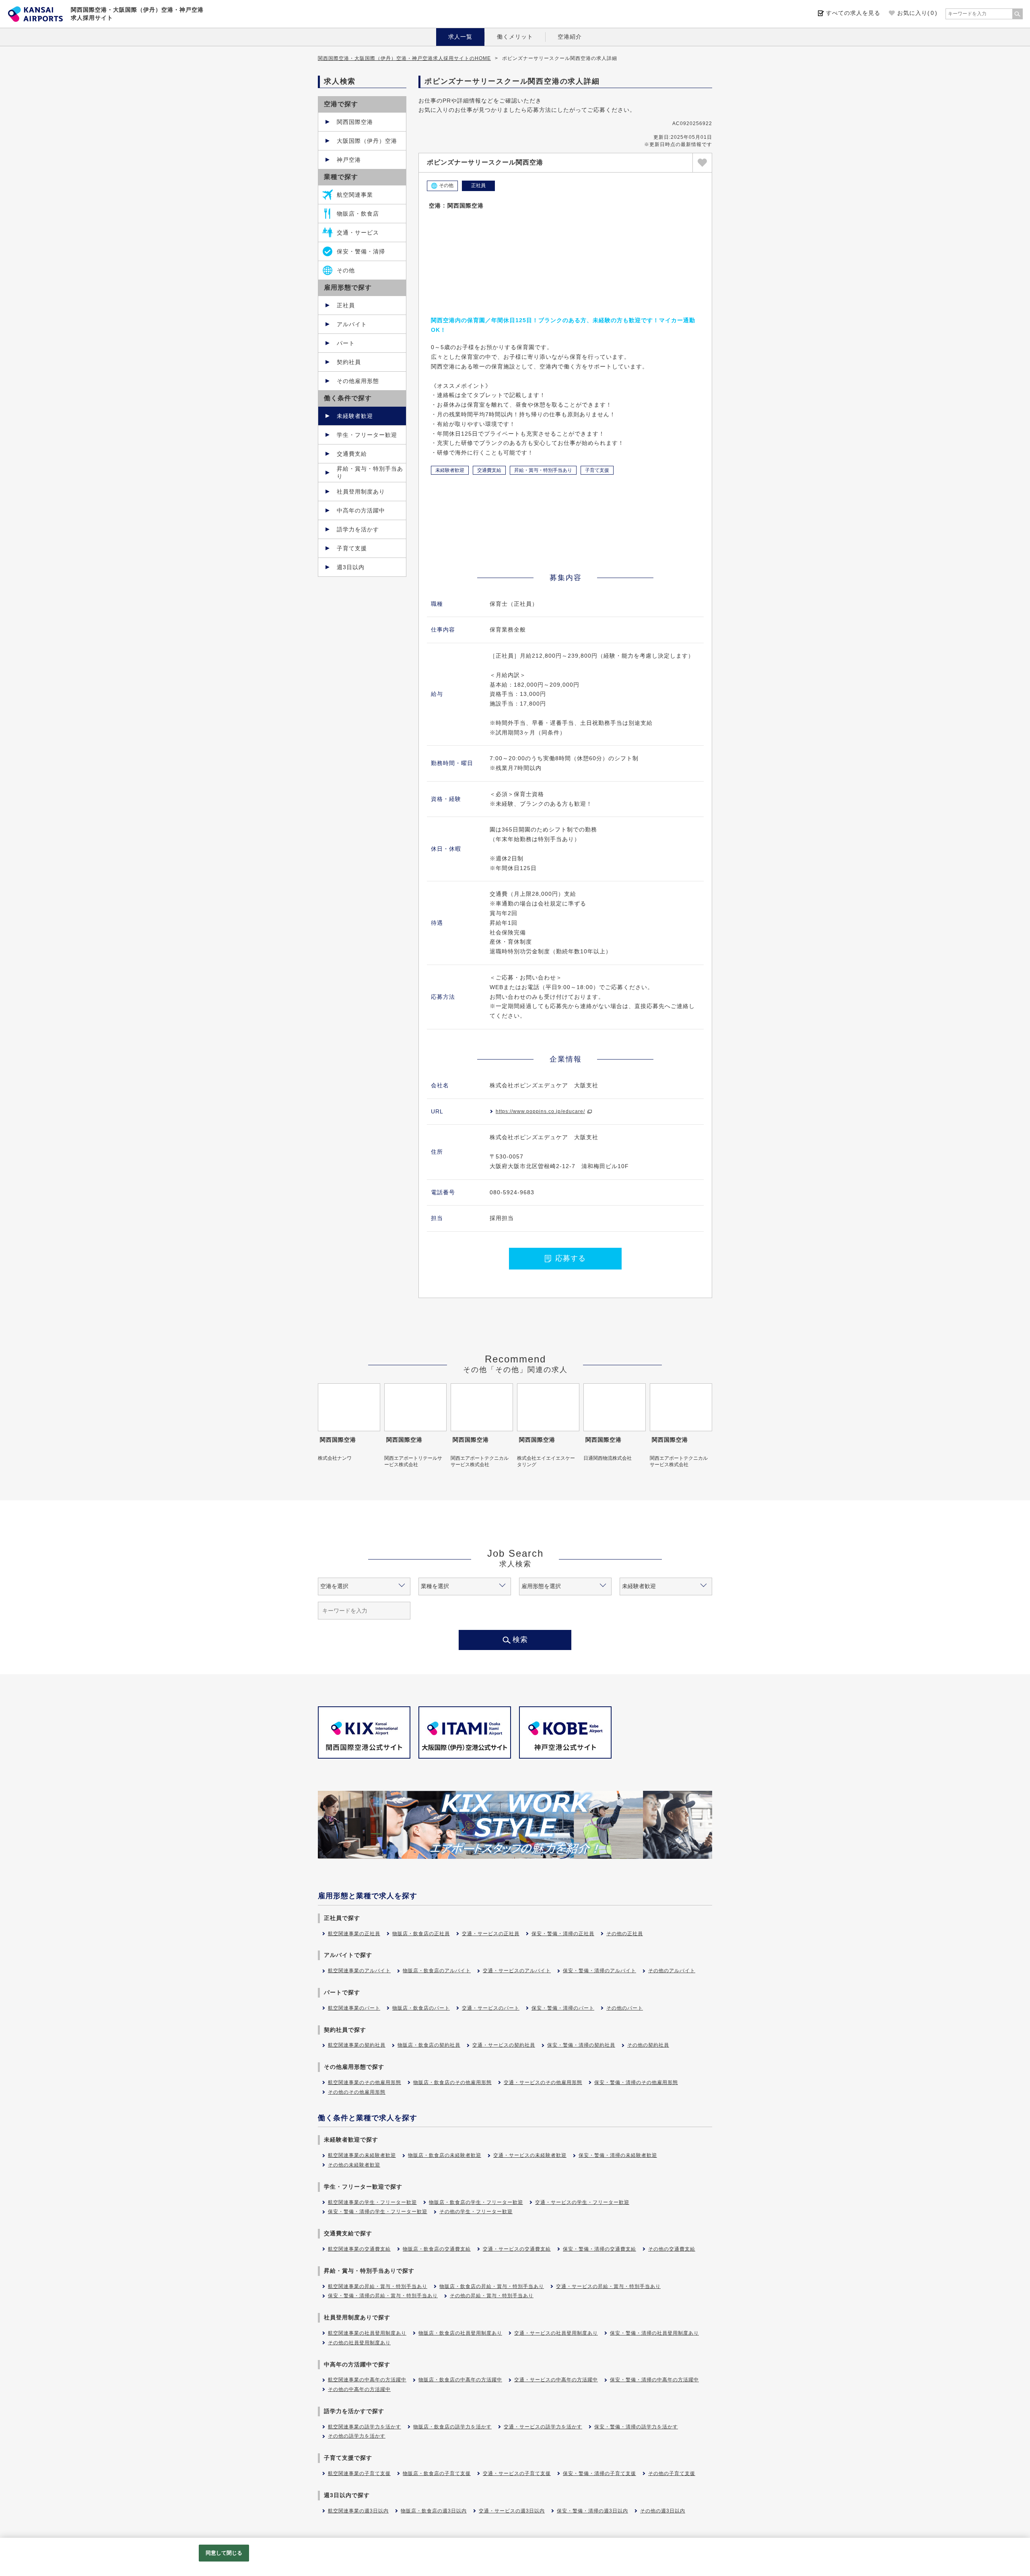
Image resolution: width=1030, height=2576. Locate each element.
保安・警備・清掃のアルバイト (599, 1971)
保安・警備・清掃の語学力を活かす (636, 2427)
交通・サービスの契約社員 (504, 2045)
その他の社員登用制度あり (359, 2343)
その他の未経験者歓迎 (354, 2165)
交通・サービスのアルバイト (517, 1971)
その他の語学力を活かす (357, 2436)
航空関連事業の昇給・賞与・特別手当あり (378, 2286)
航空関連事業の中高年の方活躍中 (367, 2380)
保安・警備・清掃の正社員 (563, 1934)
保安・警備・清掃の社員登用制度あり (654, 2333)
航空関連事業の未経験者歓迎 (362, 2155)
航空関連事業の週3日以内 (358, 2511)
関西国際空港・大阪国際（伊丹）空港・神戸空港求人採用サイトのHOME (404, 58)
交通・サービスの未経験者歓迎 (530, 2155)
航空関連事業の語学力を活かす (365, 2427)
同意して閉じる (224, 2553)
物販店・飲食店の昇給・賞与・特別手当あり (492, 2286)
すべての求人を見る (853, 13)
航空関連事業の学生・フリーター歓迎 (372, 2202)
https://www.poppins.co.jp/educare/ (540, 1111)
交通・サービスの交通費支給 (517, 2249)
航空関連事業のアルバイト (359, 1971)
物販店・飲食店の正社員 (421, 1934)
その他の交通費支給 (672, 2249)
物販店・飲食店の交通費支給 (437, 2249)
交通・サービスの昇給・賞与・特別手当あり (608, 2286)
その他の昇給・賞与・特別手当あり (492, 2296)
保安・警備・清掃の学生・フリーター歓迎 (378, 2212)
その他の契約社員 (648, 2045)
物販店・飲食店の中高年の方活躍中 (460, 2380)
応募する (571, 1258)
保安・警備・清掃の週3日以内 (592, 2511)
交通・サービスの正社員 (491, 1934)
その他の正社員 (625, 1934)
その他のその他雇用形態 (357, 2092)
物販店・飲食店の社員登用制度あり (460, 2333)
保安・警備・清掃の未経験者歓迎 (618, 2155)
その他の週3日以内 (663, 2511)
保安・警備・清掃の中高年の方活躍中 (654, 2380)
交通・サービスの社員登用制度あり (556, 2333)
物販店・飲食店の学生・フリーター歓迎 (476, 2202)
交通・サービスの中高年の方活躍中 (556, 2380)
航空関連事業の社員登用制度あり (367, 2333)
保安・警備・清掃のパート (563, 2008)
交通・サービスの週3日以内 (512, 2511)
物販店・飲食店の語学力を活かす (452, 2427)
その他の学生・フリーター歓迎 (476, 2212)
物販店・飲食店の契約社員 (429, 2045)
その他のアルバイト (672, 1971)
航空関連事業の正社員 (354, 1934)
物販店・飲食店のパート (421, 2008)
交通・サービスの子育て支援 (517, 2473)
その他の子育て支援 (672, 2473)
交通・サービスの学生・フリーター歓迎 (582, 2202)
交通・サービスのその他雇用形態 (543, 2082)
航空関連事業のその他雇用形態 (365, 2082)
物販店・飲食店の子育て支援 (437, 2473)
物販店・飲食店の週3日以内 (434, 2511)
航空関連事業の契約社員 (357, 2045)
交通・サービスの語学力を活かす (543, 2427)
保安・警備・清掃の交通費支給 (599, 2249)
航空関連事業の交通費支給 (359, 2249)
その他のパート (625, 2008)
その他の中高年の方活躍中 (359, 2389)
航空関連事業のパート (354, 2008)
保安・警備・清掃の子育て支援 (599, 2473)
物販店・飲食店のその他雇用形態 (452, 2082)
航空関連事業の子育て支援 (359, 2473)
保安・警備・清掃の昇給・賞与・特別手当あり (383, 2296)
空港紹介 (570, 37)
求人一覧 (460, 37)
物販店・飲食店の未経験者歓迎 (445, 2155)
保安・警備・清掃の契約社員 (581, 2045)
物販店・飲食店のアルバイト (437, 1971)
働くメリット (515, 37)
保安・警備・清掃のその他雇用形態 (636, 2082)
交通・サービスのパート (491, 2008)
